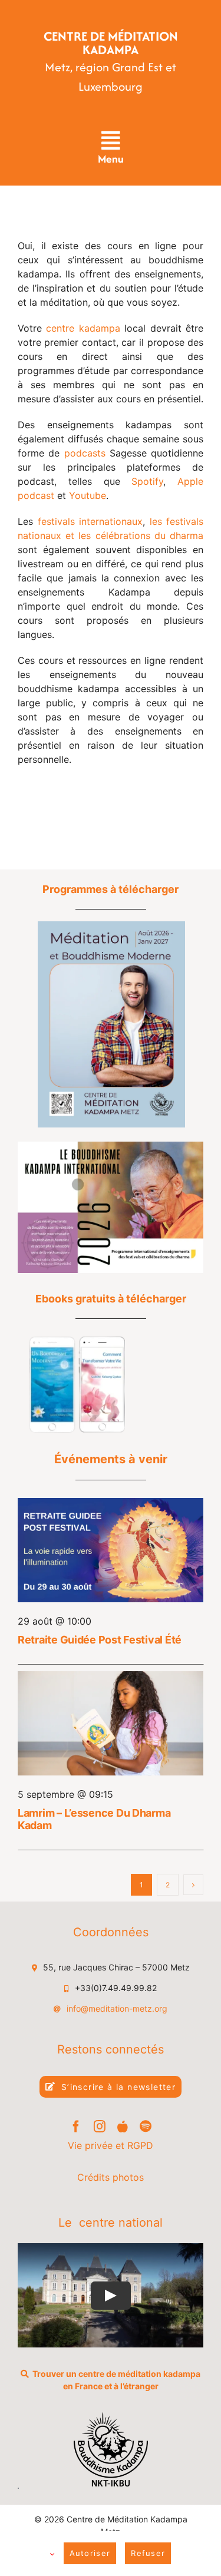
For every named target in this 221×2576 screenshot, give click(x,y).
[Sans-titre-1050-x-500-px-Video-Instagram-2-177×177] (77, 1341)
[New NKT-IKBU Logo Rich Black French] (111, 2417)
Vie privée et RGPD (111, 2145)
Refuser (148, 2553)
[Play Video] (111, 2295)
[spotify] (146, 2127)
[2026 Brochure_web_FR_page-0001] (111, 1146)
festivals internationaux (90, 521)
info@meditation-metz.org (117, 2008)
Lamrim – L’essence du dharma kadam (94, 1819)
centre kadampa (83, 328)
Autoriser (90, 2553)
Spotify (147, 481)
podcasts (87, 453)
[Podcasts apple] (123, 2127)
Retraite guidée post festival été (100, 1640)
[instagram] (100, 2127)
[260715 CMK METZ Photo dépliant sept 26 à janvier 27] (111, 926)
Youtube (88, 495)
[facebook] (76, 2127)
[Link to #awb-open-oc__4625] (110, 141)
